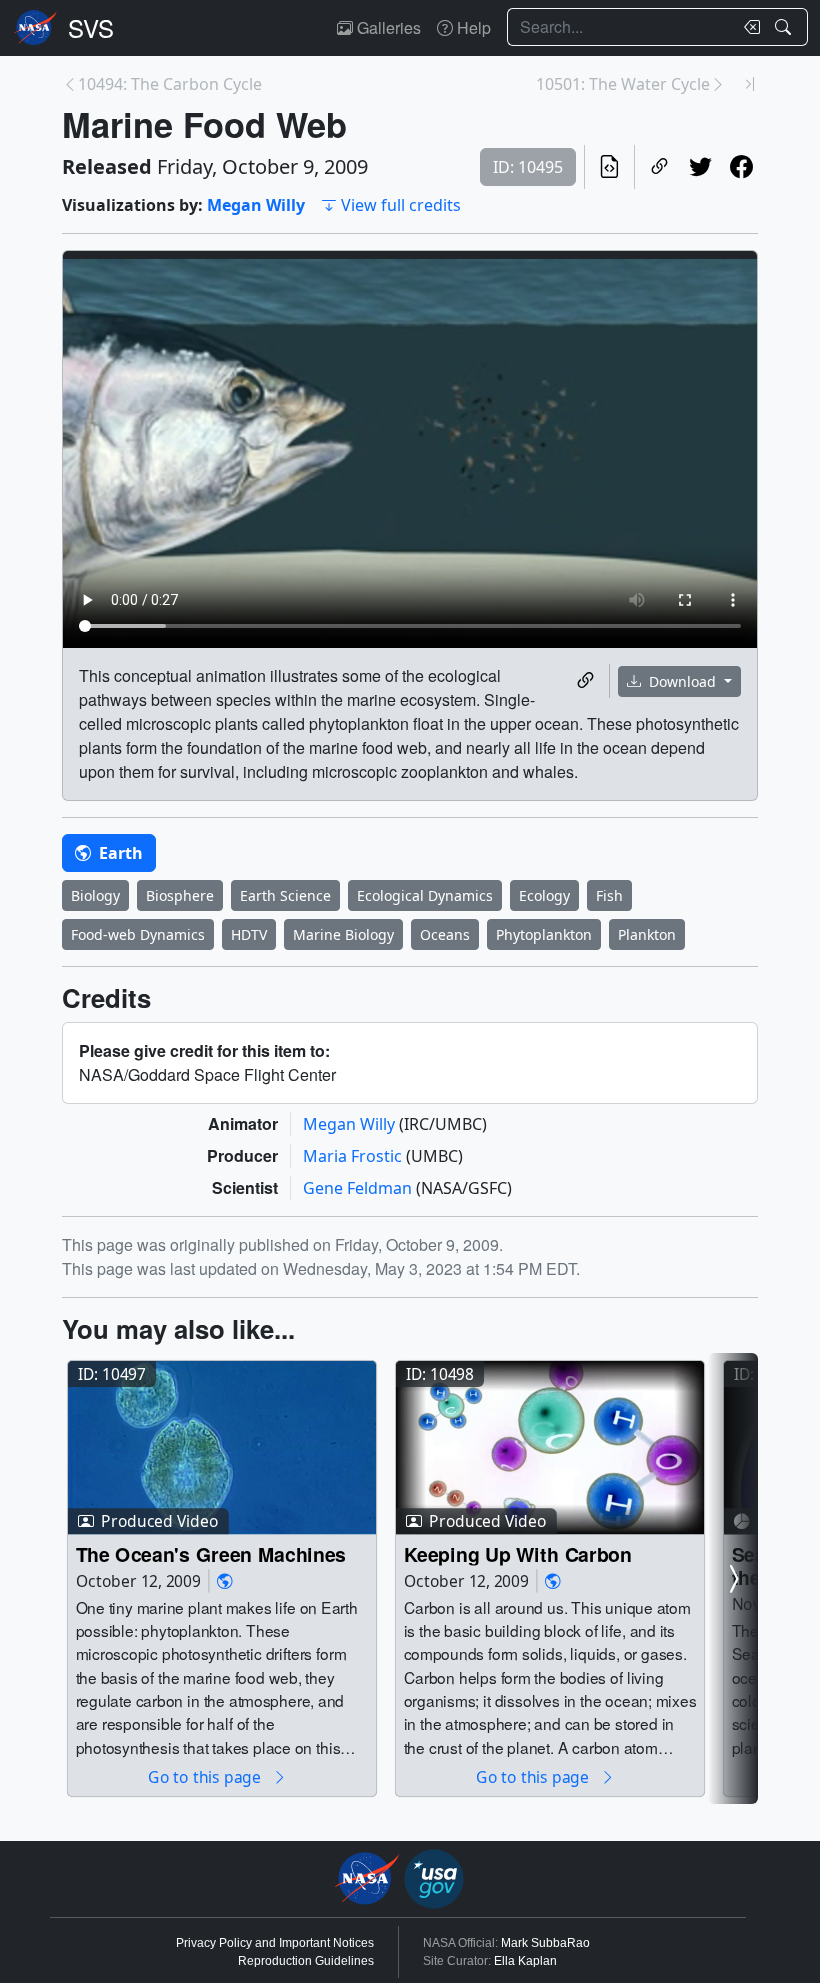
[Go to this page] (222, 1447)
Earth (119, 853)
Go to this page (206, 1776)
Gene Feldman (359, 1188)
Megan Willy (256, 205)
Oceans (445, 934)
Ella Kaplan (525, 1961)
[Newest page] (750, 84)
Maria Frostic (354, 1156)
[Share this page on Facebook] (741, 167)
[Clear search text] (748, 27)
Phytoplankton (544, 934)
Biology (95, 895)
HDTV (249, 934)
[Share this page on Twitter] (700, 167)
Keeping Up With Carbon (518, 1553)
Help (472, 27)
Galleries (387, 27)
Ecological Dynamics (425, 895)
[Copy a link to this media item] (585, 681)
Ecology (544, 895)
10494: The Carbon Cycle (170, 84)
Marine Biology (343, 934)
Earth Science (285, 895)
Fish (609, 895)
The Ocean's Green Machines (211, 1553)
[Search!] (785, 27)
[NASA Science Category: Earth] (225, 1580)
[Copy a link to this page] (659, 167)
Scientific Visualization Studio (91, 28)
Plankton (647, 934)
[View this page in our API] (609, 167)
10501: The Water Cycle (623, 84)
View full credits (401, 205)
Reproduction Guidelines (306, 1961)
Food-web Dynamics (138, 934)
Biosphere (180, 895)
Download (682, 681)
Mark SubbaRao (545, 1943)
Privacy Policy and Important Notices (275, 1943)
